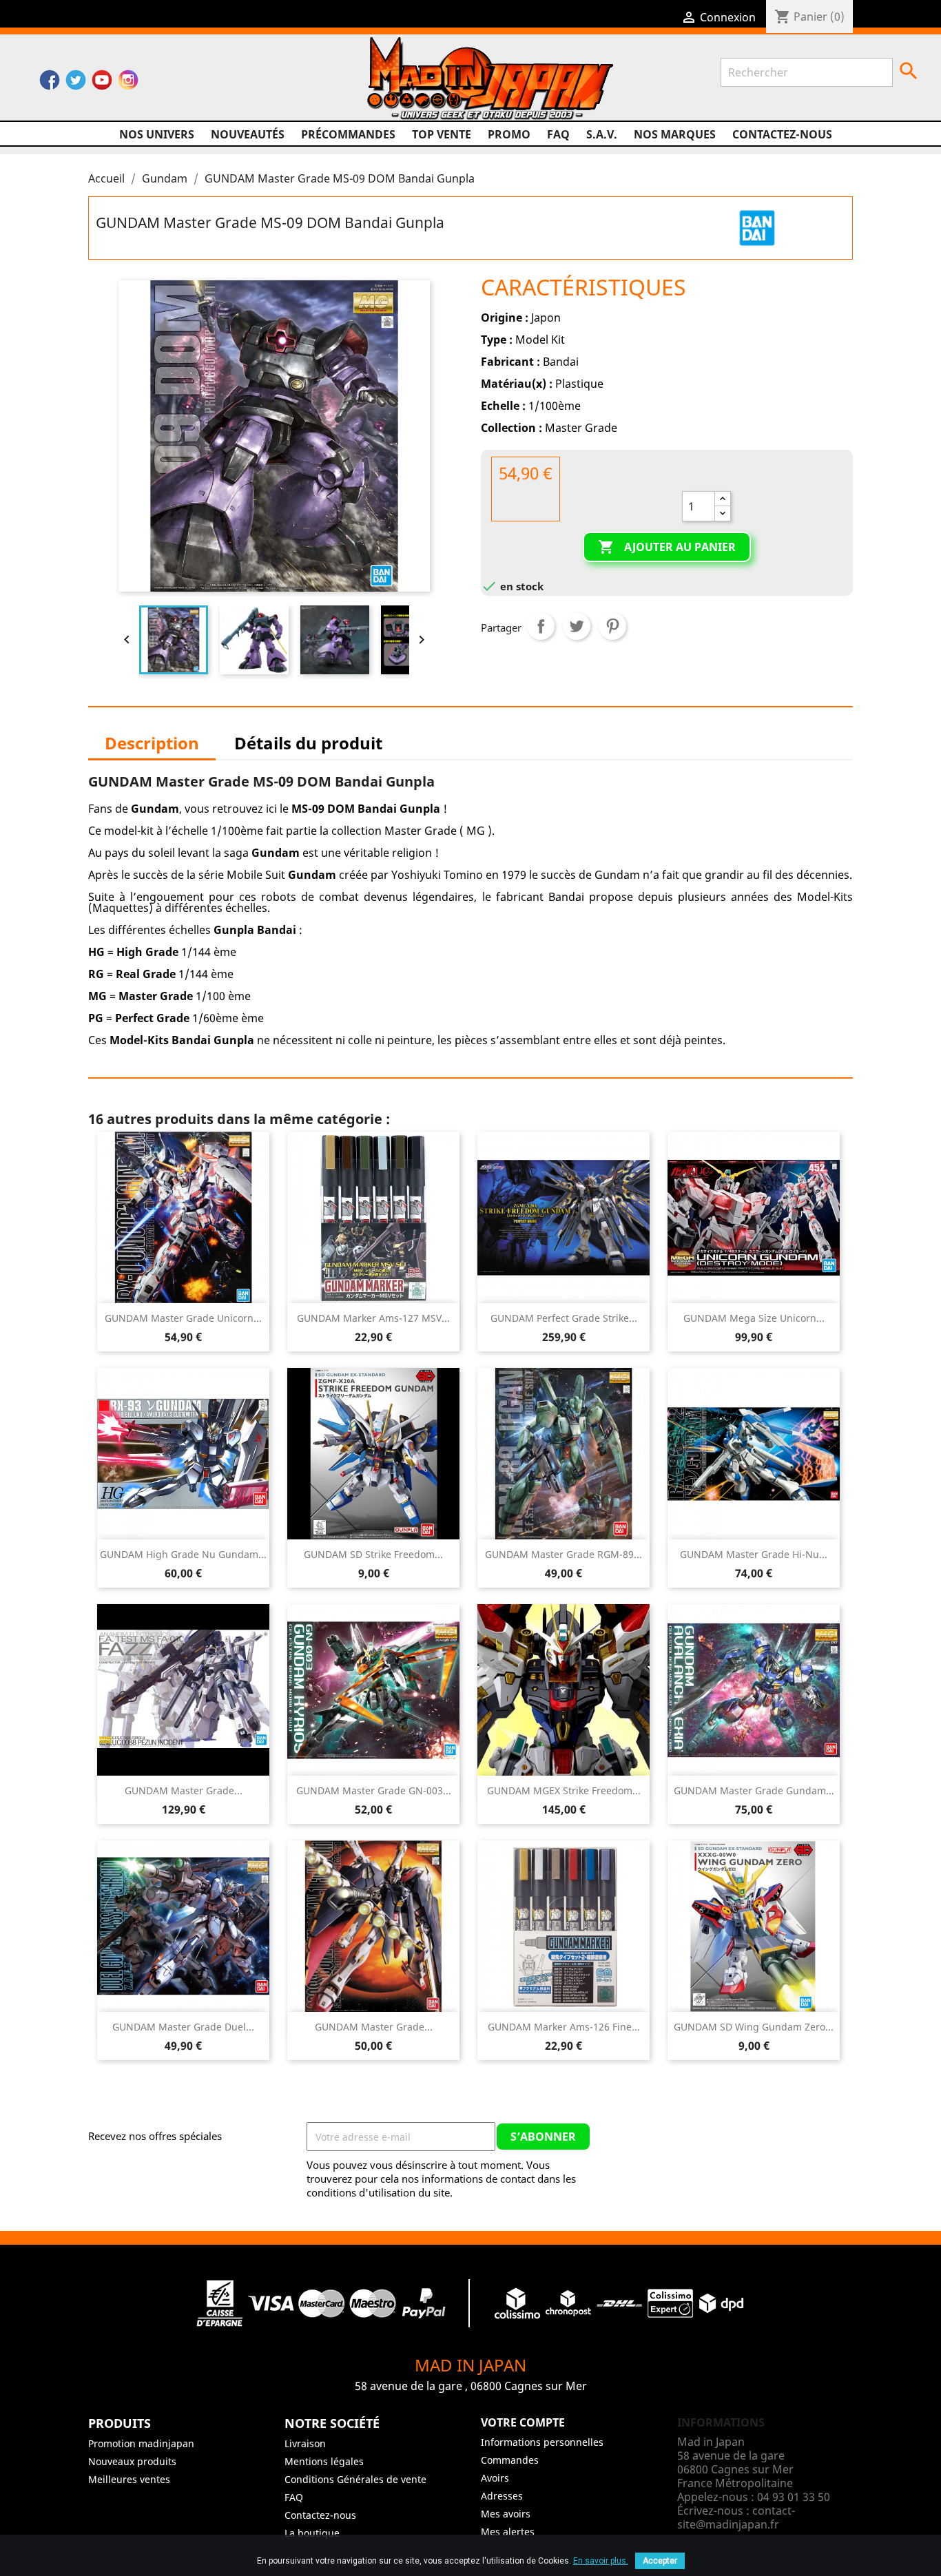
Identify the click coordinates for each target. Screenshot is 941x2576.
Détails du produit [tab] (308, 743)
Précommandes (348, 134)
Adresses (502, 2496)
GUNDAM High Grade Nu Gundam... (183, 1554)
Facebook (50, 83)
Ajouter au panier (667, 547)
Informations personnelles (542, 2442)
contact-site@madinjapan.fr (736, 2517)
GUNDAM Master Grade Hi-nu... (754, 1554)
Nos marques (675, 134)
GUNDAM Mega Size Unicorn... (754, 1318)
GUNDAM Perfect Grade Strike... (564, 1318)
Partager (541, 626)
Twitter (76, 83)
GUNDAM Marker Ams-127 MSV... (373, 1318)
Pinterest (612, 626)
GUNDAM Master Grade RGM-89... (563, 1554)
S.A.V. (602, 134)
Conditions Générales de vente (355, 2479)
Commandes (510, 2460)
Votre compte (523, 2422)
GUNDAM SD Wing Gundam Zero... (754, 2027)
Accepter (660, 2561)
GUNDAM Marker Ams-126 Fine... (564, 2027)
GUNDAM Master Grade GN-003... (374, 1790)
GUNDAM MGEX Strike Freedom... (564, 1790)
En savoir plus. (601, 2561)
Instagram (128, 83)
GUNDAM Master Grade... (184, 1790)
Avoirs (495, 2478)
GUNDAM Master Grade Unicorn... (183, 1318)
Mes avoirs (506, 2514)
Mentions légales (324, 2461)
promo (509, 134)
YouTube (102, 83)
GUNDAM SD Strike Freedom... (373, 1554)
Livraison (305, 2443)
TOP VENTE (442, 134)
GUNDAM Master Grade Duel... (183, 2027)
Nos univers (157, 134)
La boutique (312, 2533)
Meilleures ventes (129, 2479)
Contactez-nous (782, 134)
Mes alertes (508, 2532)
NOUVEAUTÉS (248, 134)
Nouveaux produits (132, 2461)
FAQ (558, 134)
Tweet (577, 626)
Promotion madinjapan (141, 2443)
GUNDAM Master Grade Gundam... (754, 1790)
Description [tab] (152, 743)
